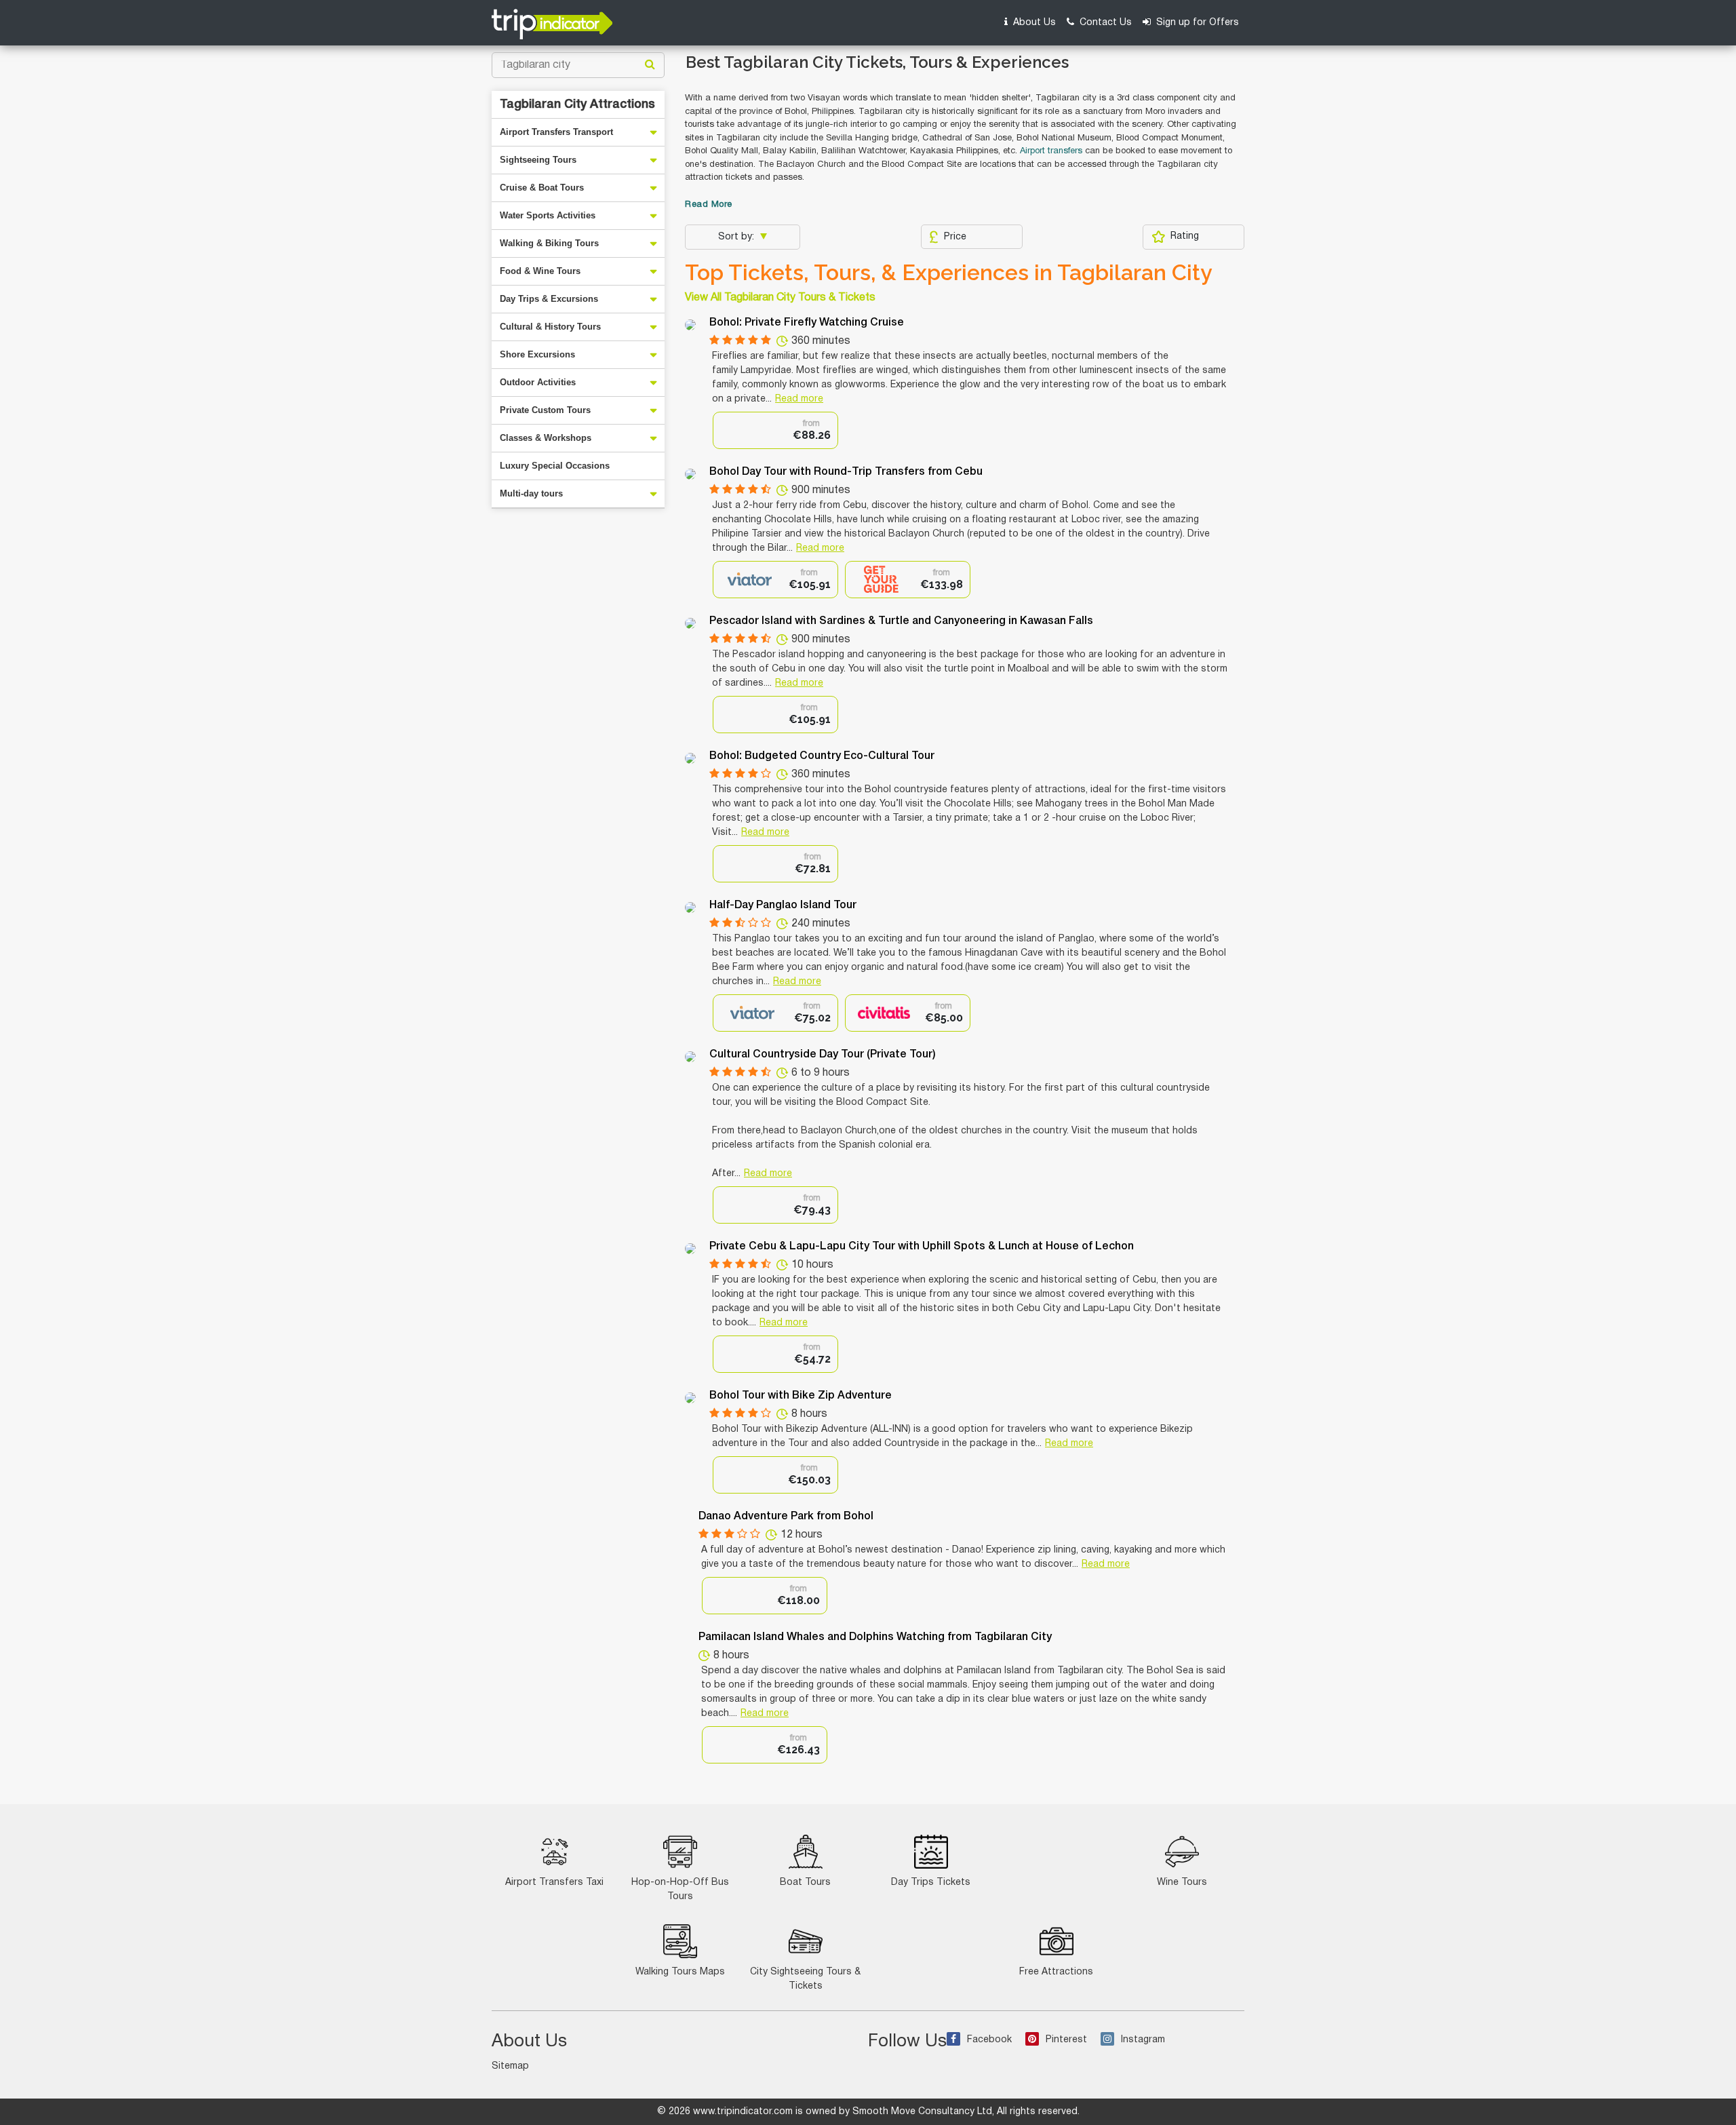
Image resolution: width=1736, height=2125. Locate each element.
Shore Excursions (537, 354)
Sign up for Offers (1196, 23)
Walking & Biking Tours (549, 243)
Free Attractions (1056, 1972)
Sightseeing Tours (538, 160)
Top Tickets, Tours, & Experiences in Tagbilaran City (949, 273)
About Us (1033, 23)
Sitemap (510, 2066)
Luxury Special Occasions (555, 466)
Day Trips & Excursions (549, 299)
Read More (709, 205)
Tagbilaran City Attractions (577, 104)
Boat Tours (805, 1883)
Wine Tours (1182, 1883)
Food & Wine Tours (540, 271)
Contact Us (1104, 23)
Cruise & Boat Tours (542, 188)
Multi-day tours (531, 493)
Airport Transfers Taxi (554, 1883)
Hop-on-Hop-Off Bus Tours (680, 1890)
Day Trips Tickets (931, 1883)
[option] (775, 430)
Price (955, 237)
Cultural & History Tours (550, 327)
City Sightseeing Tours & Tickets (805, 1979)
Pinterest (1066, 2040)
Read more (799, 399)
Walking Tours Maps (680, 1972)
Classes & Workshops (546, 438)
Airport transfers (1051, 151)
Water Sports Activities (548, 215)
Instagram (1143, 2040)
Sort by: (737, 237)
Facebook (989, 2040)
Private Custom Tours (545, 410)
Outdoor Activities (538, 382)
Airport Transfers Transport (556, 132)
